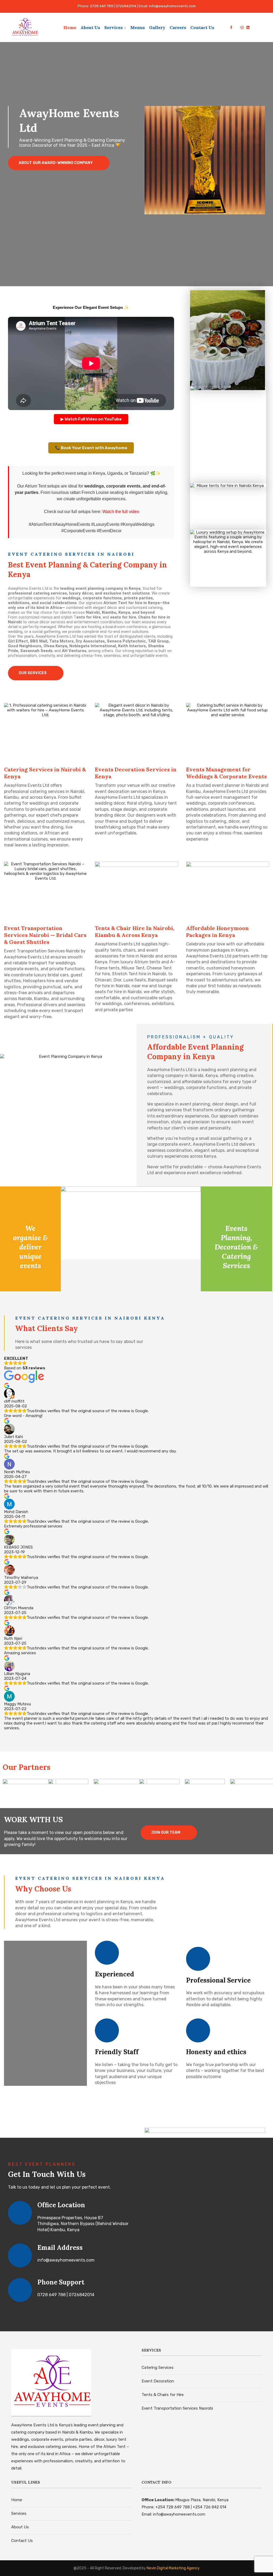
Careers (178, 27)
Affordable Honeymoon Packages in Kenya (217, 931)
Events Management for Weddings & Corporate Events (226, 773)
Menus (138, 27)
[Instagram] (242, 27)
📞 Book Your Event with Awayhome (91, 448)
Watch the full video (121, 512)
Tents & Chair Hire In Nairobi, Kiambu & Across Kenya (135, 931)
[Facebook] (231, 27)
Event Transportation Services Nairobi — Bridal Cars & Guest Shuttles (45, 935)
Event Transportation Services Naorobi (177, 2408)
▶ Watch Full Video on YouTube (91, 419)
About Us (90, 27)
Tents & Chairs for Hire (163, 2395)
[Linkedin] (248, 27)
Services (113, 27)
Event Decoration (158, 2381)
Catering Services (158, 2368)
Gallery (157, 27)
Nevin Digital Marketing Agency (173, 2568)
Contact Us (202, 27)
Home (70, 27)
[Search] (259, 27)
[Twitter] (236, 27)
